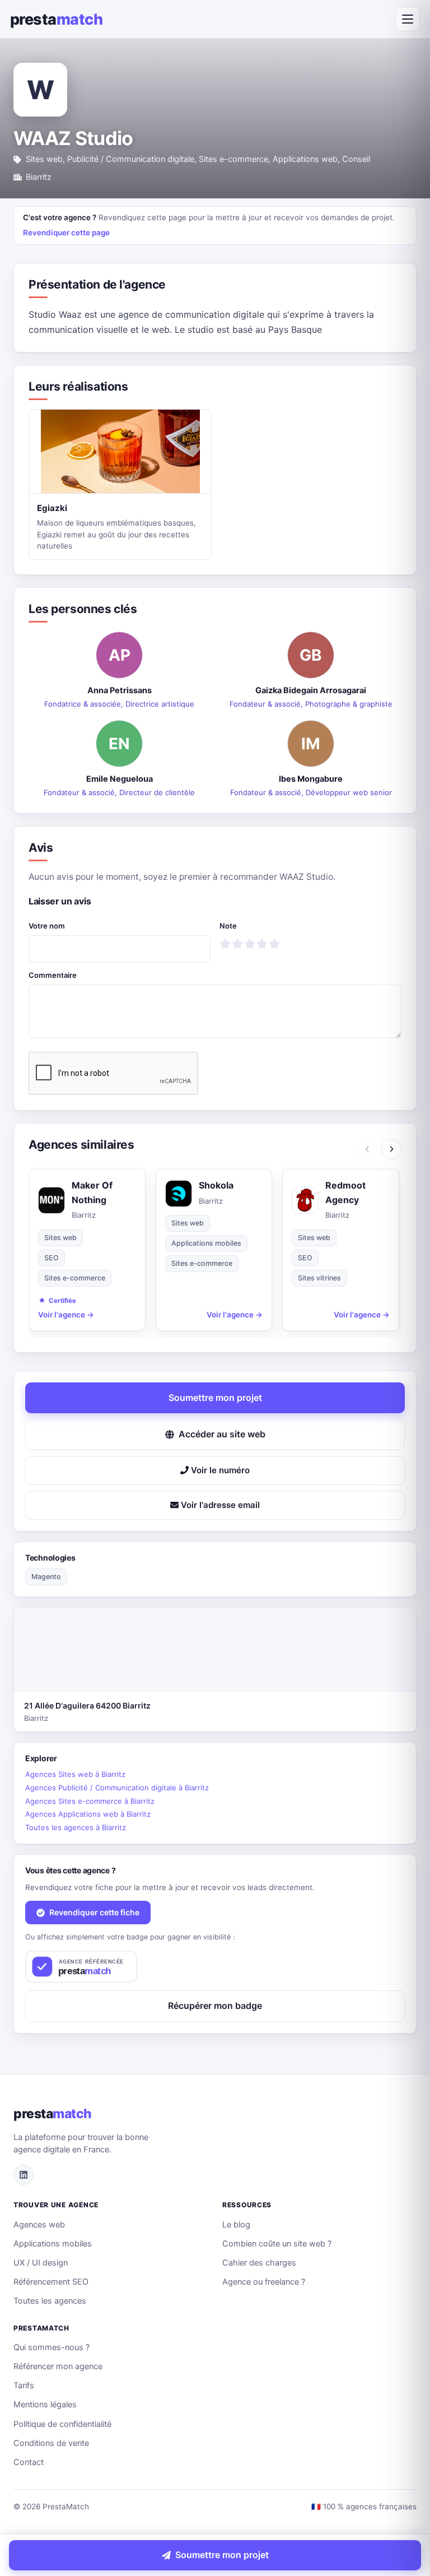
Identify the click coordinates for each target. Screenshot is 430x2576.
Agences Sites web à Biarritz (75, 1774)
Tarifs (24, 2385)
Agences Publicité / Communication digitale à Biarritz (117, 1788)
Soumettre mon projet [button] (215, 1398)
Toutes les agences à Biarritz (76, 1827)
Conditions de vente (51, 2443)
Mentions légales (45, 2405)
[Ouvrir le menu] (408, 19)
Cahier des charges (259, 2263)
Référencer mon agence (58, 2366)
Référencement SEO (51, 2282)
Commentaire (53, 975)
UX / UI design (41, 2263)
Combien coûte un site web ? (277, 2244)
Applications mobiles (53, 2244)
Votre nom (47, 926)
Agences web (39, 2225)
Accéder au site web (222, 1434)
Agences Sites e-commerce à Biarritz (90, 1801)
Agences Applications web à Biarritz (88, 1814)
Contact (29, 2462)
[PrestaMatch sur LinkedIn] (24, 2175)
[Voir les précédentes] (367, 1149)
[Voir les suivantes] (391, 1149)
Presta (56, 19)
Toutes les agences (50, 2301)
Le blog (236, 2225)
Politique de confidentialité (62, 2424)
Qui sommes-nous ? (52, 2347)
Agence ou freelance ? (264, 2282)
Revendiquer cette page (66, 233)
